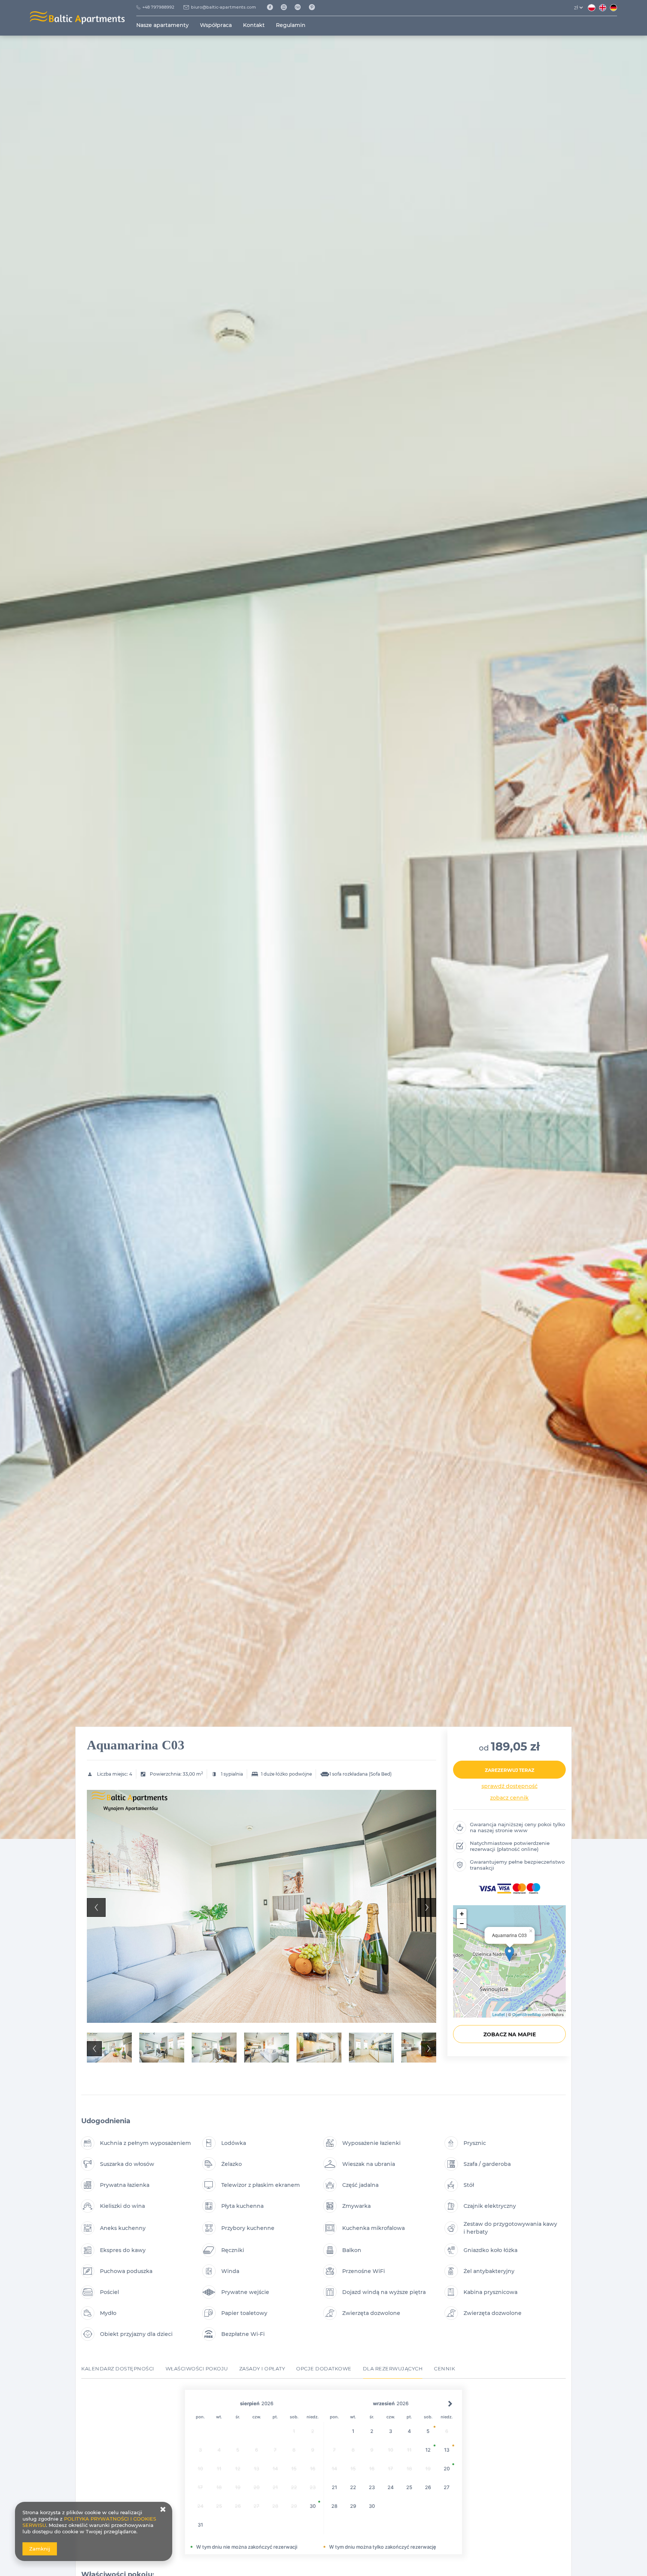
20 (447, 2469)
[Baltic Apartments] (315, 7)
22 (353, 2487)
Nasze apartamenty (162, 25)
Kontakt (254, 25)
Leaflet (499, 2014)
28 (334, 2506)
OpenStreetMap (527, 2014)
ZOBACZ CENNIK (509, 1798)
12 (428, 2450)
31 (200, 2525)
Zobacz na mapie (510, 2034)
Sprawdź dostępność (510, 1786)
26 (428, 2487)
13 (447, 2450)
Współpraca (216, 25)
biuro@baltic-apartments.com (224, 7)
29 (353, 2506)
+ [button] (462, 1914)
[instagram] (287, 7)
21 (334, 2487)
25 (409, 2487)
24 (391, 2487)
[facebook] (272, 7)
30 (313, 2506)
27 (447, 2487)
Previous (96, 1907)
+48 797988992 (158, 7)
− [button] (462, 1923)
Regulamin (291, 25)
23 (372, 2487)
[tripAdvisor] (300, 7)
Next (427, 1907)
